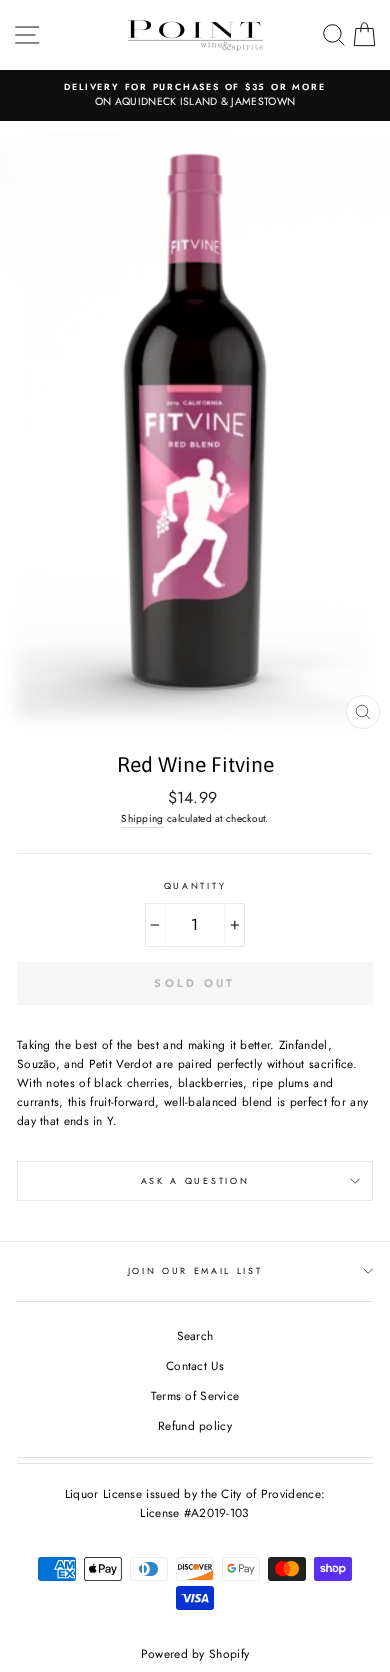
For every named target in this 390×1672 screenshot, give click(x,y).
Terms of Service (195, 1395)
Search (195, 1335)
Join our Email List (195, 1270)
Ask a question (195, 1180)
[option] (195, 95)
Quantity (195, 885)
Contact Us (195, 1365)
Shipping (142, 818)
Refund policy (195, 1425)
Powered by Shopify (195, 1654)
